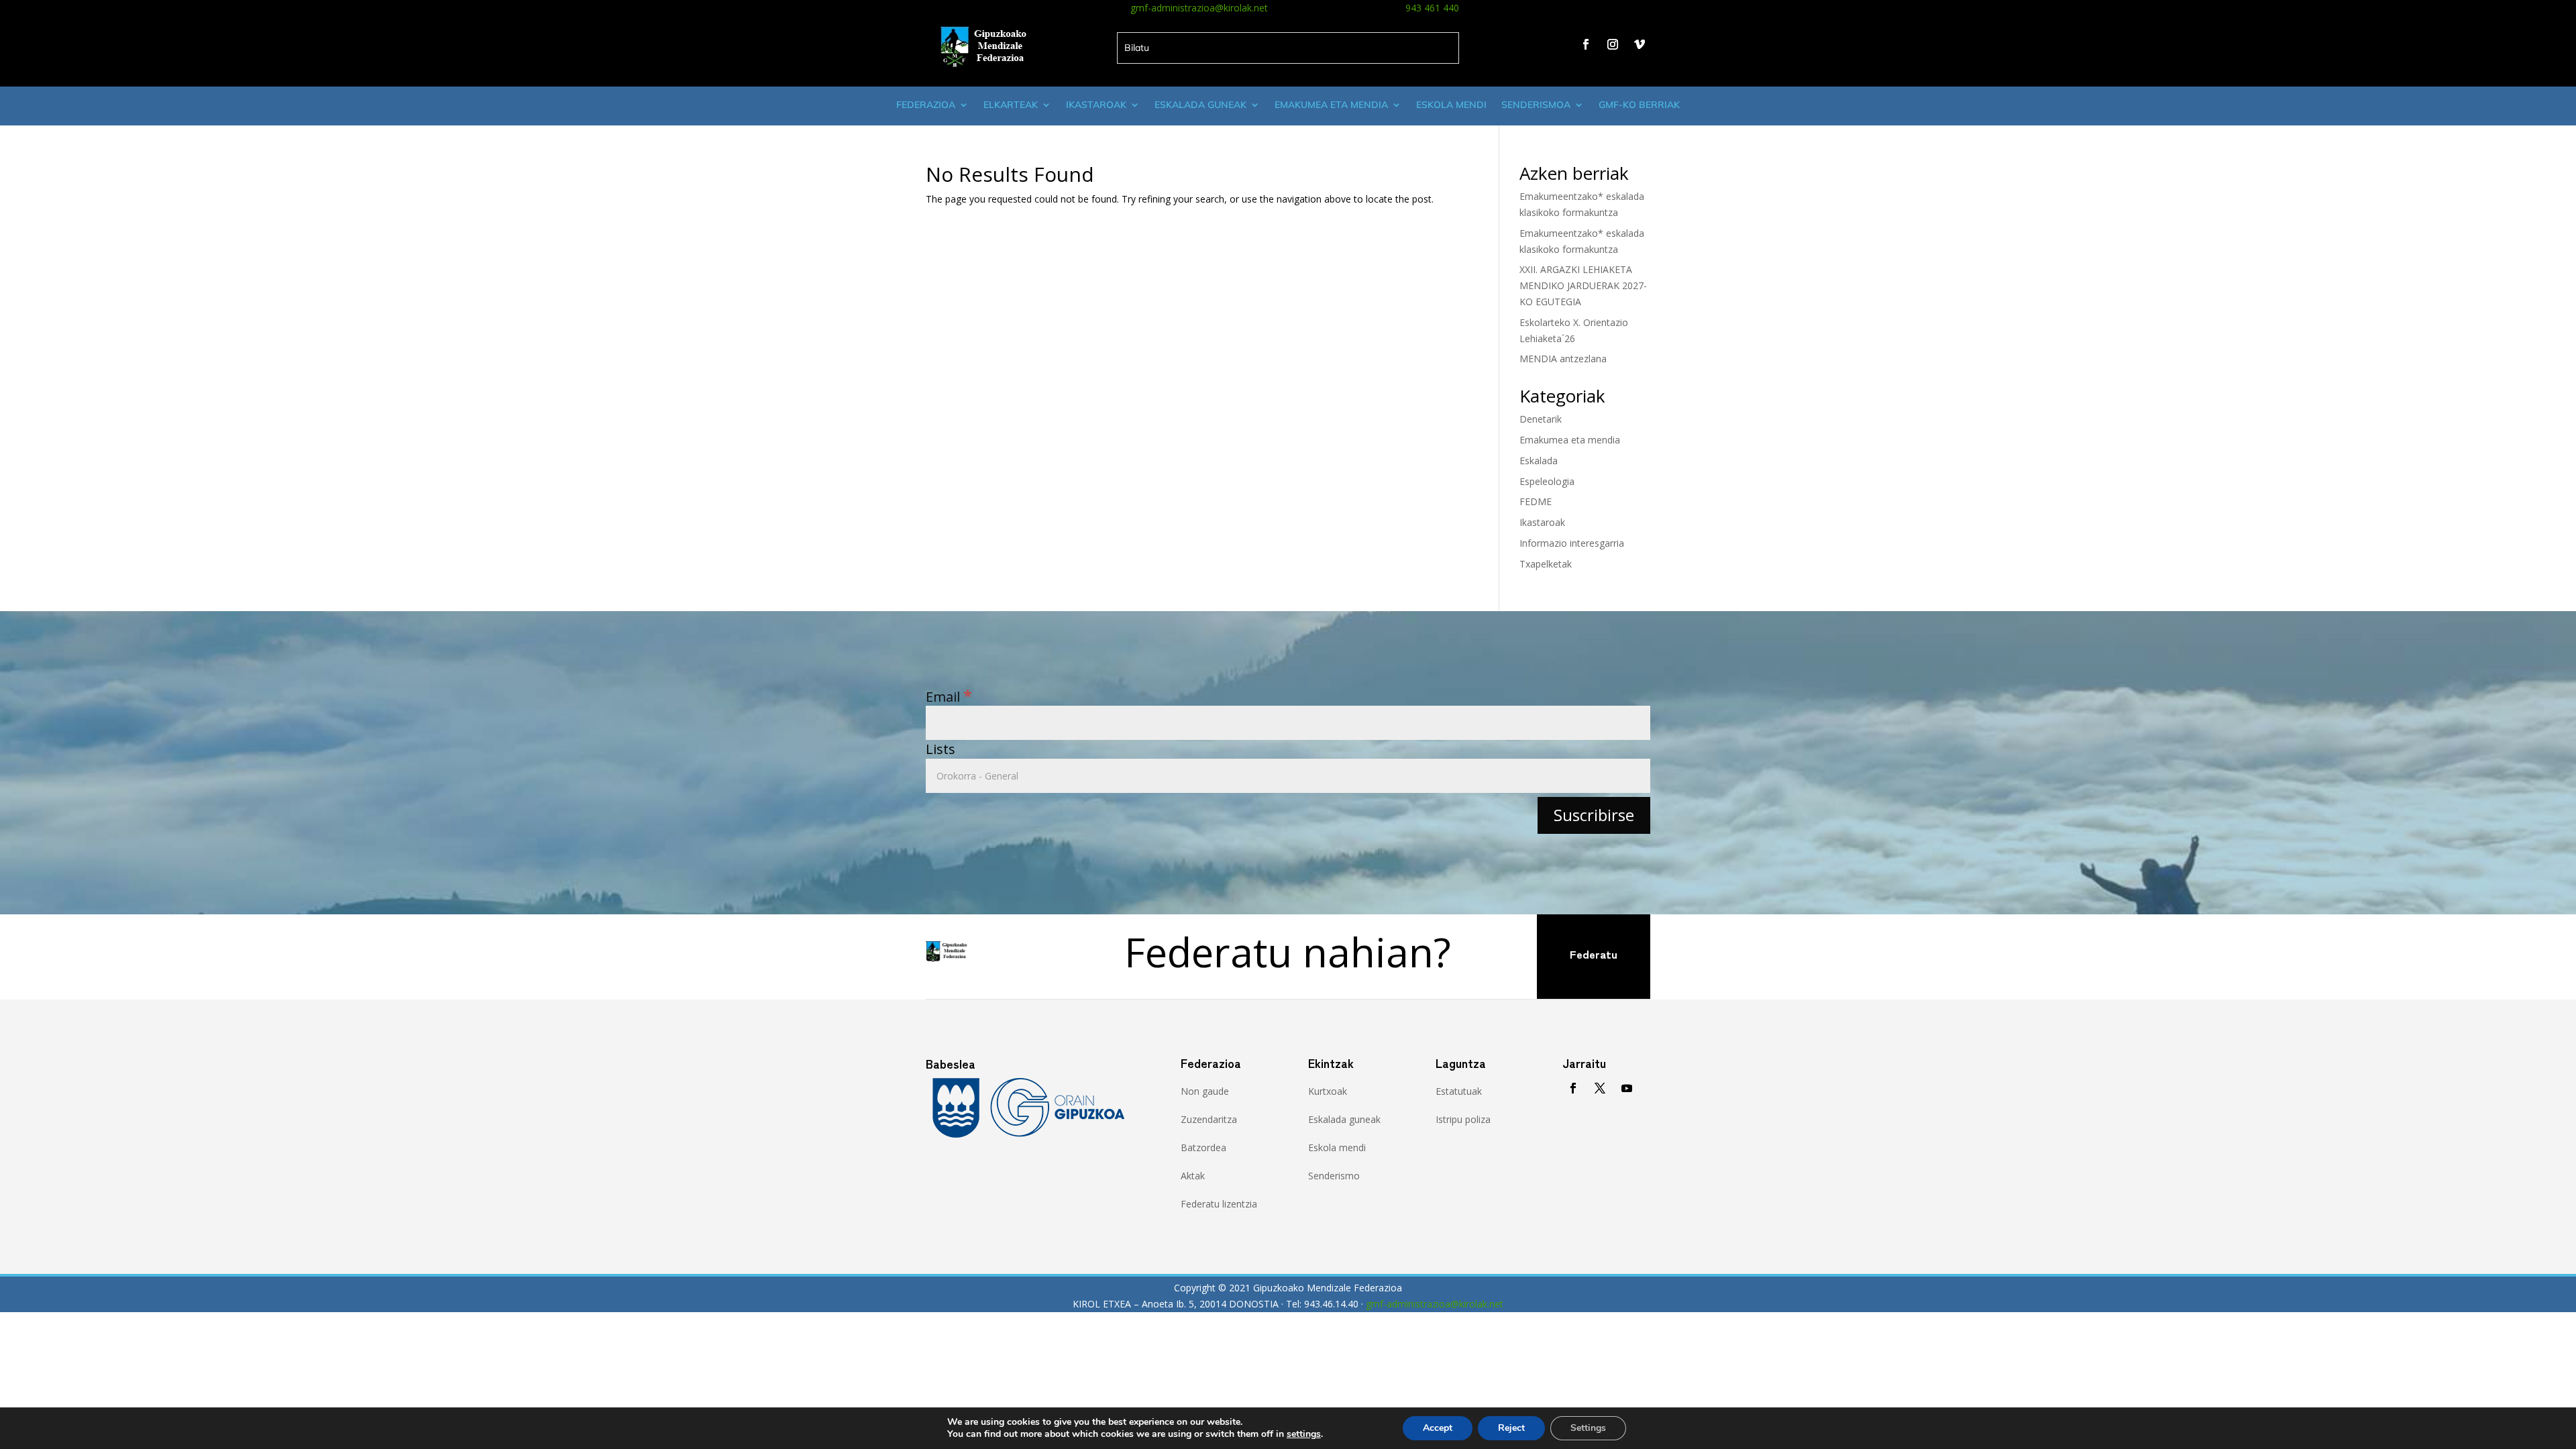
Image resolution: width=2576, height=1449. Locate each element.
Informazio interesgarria (1572, 543)
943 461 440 (1432, 8)
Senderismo (1334, 1176)
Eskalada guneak (1200, 105)
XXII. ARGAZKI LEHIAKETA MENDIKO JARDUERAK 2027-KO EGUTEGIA (1583, 285)
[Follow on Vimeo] (1640, 44)
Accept (1438, 1428)
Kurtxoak (1328, 1091)
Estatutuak (1459, 1091)
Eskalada (1539, 461)
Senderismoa (1536, 105)
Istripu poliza (1463, 1119)
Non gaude (1205, 1091)
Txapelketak (1546, 564)
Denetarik (1541, 419)
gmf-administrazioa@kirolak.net (1199, 8)
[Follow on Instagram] (1613, 44)
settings (1304, 1434)
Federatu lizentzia (1219, 1204)
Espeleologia (1547, 481)
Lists (941, 749)
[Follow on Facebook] (1586, 44)
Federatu (1594, 954)
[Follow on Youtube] (1627, 1088)
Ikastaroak (1096, 105)
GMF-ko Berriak (1639, 105)
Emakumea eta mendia (1331, 105)
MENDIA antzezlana (1563, 359)
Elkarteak (1011, 105)
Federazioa (926, 105)
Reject (1511, 1428)
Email (949, 697)
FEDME (1536, 501)
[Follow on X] (1600, 1088)
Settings (1588, 1428)
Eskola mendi (1451, 105)
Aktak (1193, 1176)
